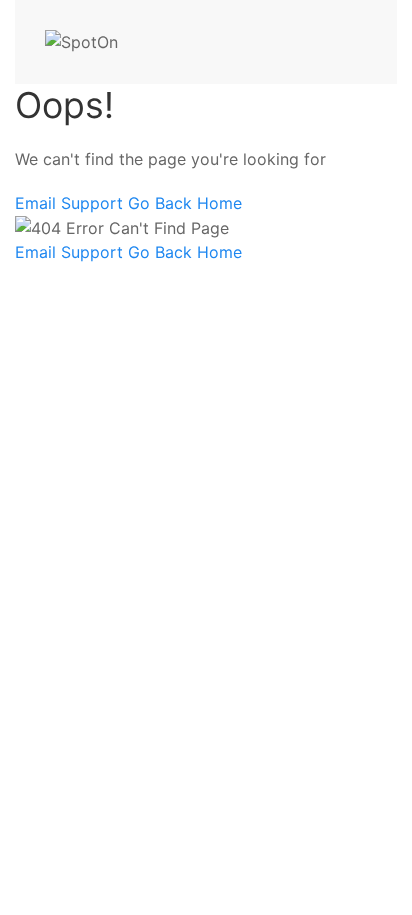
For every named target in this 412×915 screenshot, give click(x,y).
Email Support (71, 203)
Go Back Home (185, 203)
